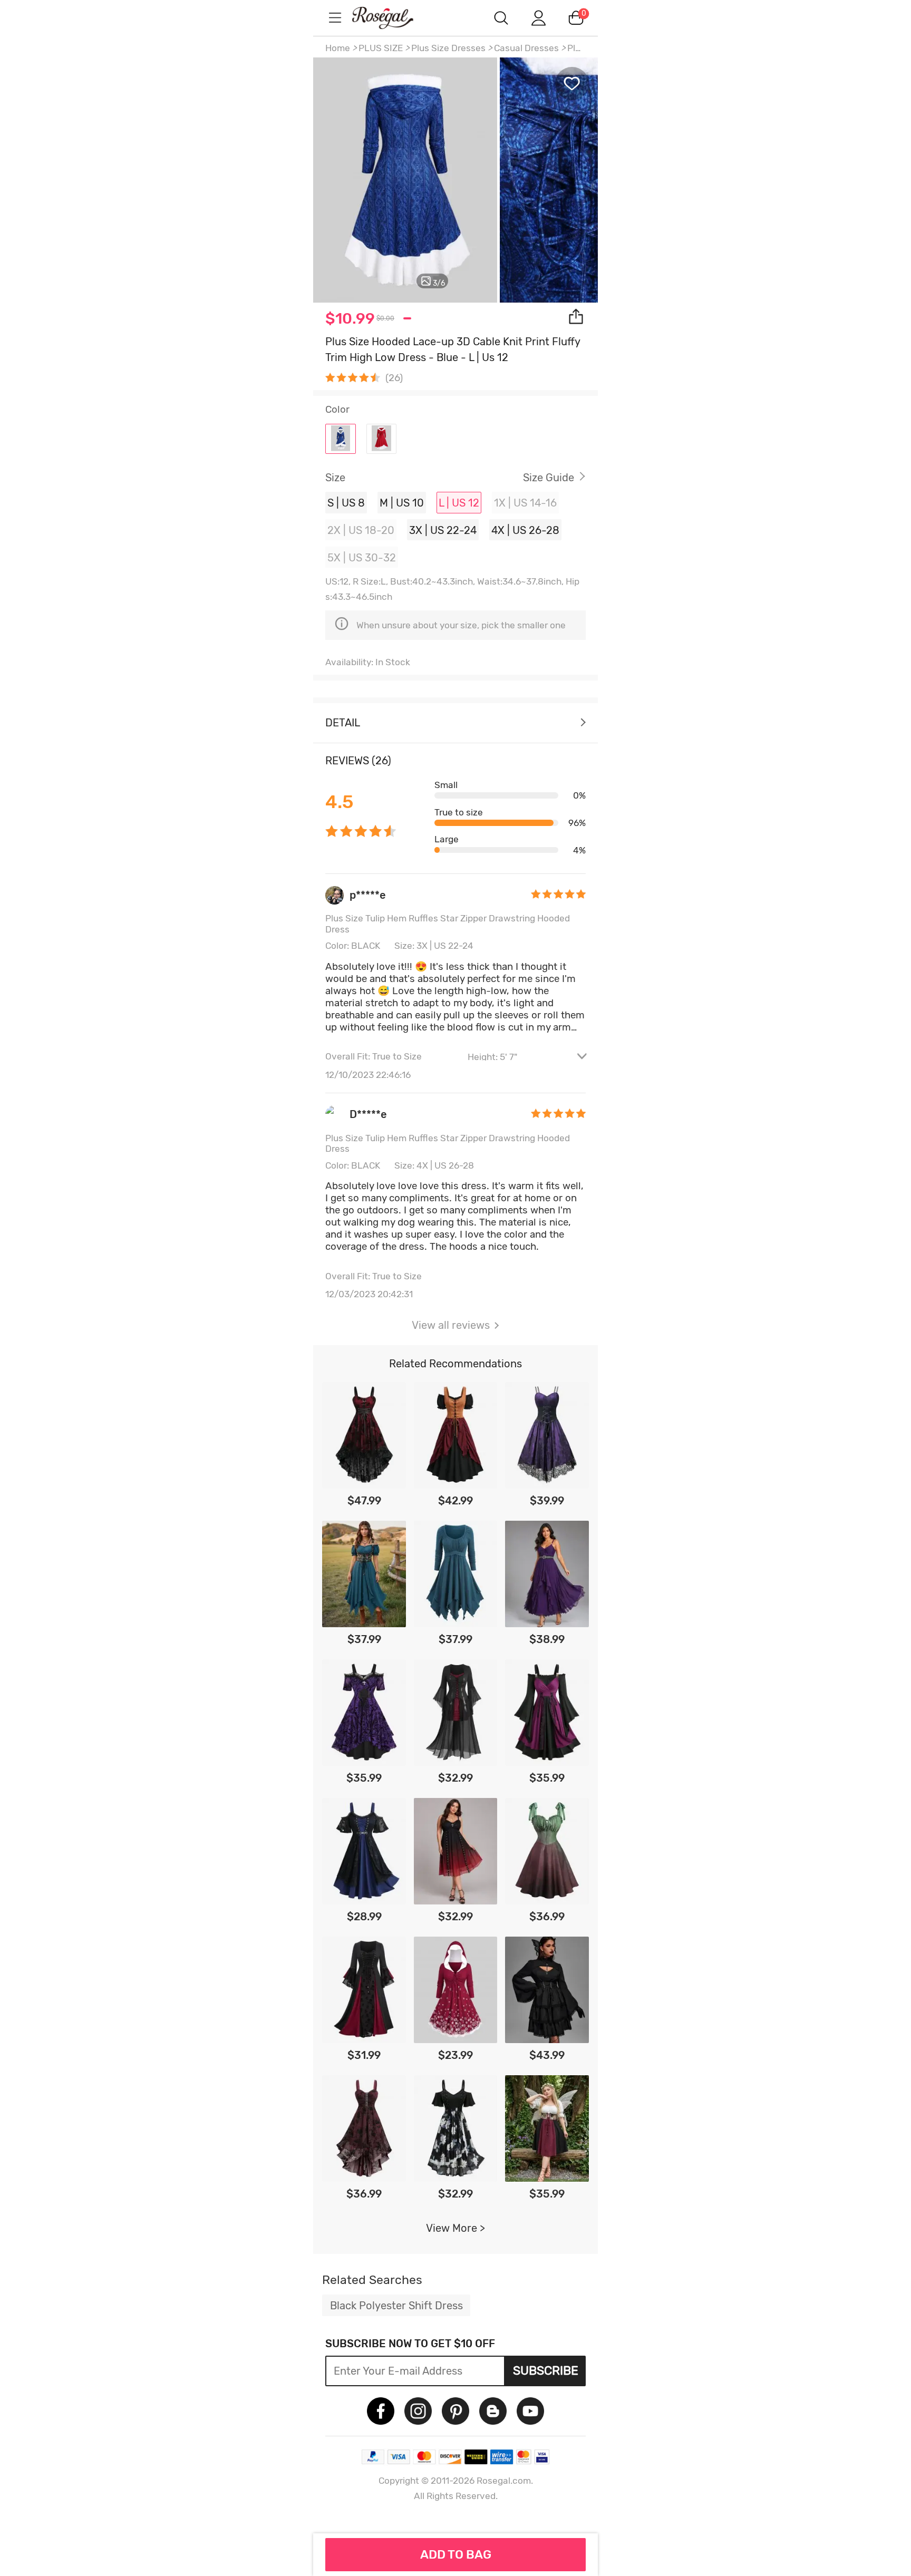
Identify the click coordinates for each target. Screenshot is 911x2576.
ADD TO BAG (456, 2554)
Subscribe (546, 2370)
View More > (455, 2228)
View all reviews (451, 1325)
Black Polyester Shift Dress (396, 2306)
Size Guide (549, 478)
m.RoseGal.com (392, 18)
